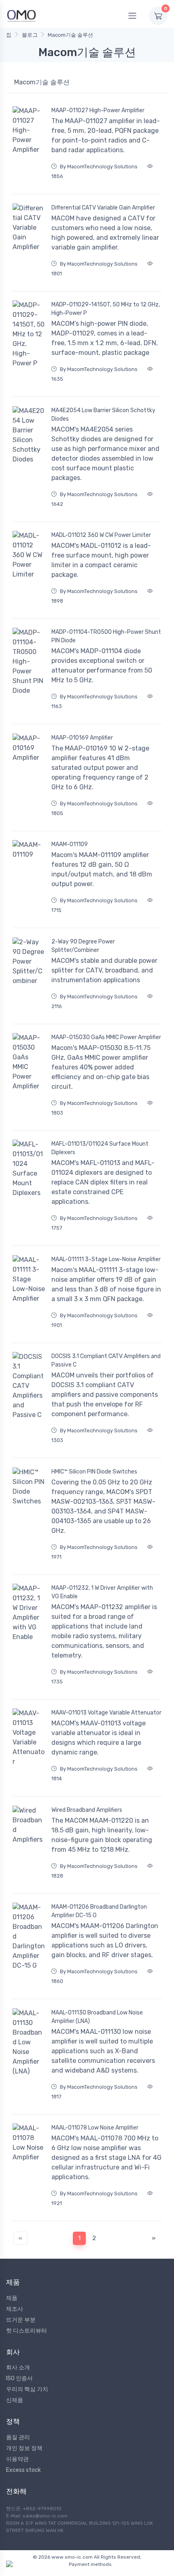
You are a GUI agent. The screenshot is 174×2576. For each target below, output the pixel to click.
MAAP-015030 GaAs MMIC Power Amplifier (106, 1037)
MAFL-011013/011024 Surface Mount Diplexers (100, 1148)
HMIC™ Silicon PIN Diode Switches (94, 1472)
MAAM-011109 (70, 844)
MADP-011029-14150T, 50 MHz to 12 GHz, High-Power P (106, 309)
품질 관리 (18, 2437)
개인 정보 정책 (24, 2448)
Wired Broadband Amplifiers (87, 1810)
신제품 (15, 2400)
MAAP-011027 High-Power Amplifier (98, 110)
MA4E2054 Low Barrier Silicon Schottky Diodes (103, 415)
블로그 (30, 35)
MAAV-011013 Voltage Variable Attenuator (106, 1713)
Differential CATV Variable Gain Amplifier (103, 208)
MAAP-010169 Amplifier (82, 738)
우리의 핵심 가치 (27, 2389)
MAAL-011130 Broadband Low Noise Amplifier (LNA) (97, 2017)
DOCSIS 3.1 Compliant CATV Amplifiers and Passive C (106, 1360)
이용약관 (17, 2459)
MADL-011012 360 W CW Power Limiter (101, 535)
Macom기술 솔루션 (70, 35)
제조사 (15, 2309)
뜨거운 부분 (21, 2320)
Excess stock (23, 2470)
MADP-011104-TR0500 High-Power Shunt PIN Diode (106, 636)
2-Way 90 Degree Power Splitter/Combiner (83, 946)
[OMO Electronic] (21, 16)
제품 (12, 2298)
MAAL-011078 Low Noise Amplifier (95, 2128)
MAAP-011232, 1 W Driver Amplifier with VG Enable (102, 1592)
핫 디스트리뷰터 (27, 2331)
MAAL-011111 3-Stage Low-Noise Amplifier (106, 1259)
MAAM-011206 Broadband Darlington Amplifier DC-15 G (99, 1911)
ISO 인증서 (19, 2378)
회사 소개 (18, 2367)
